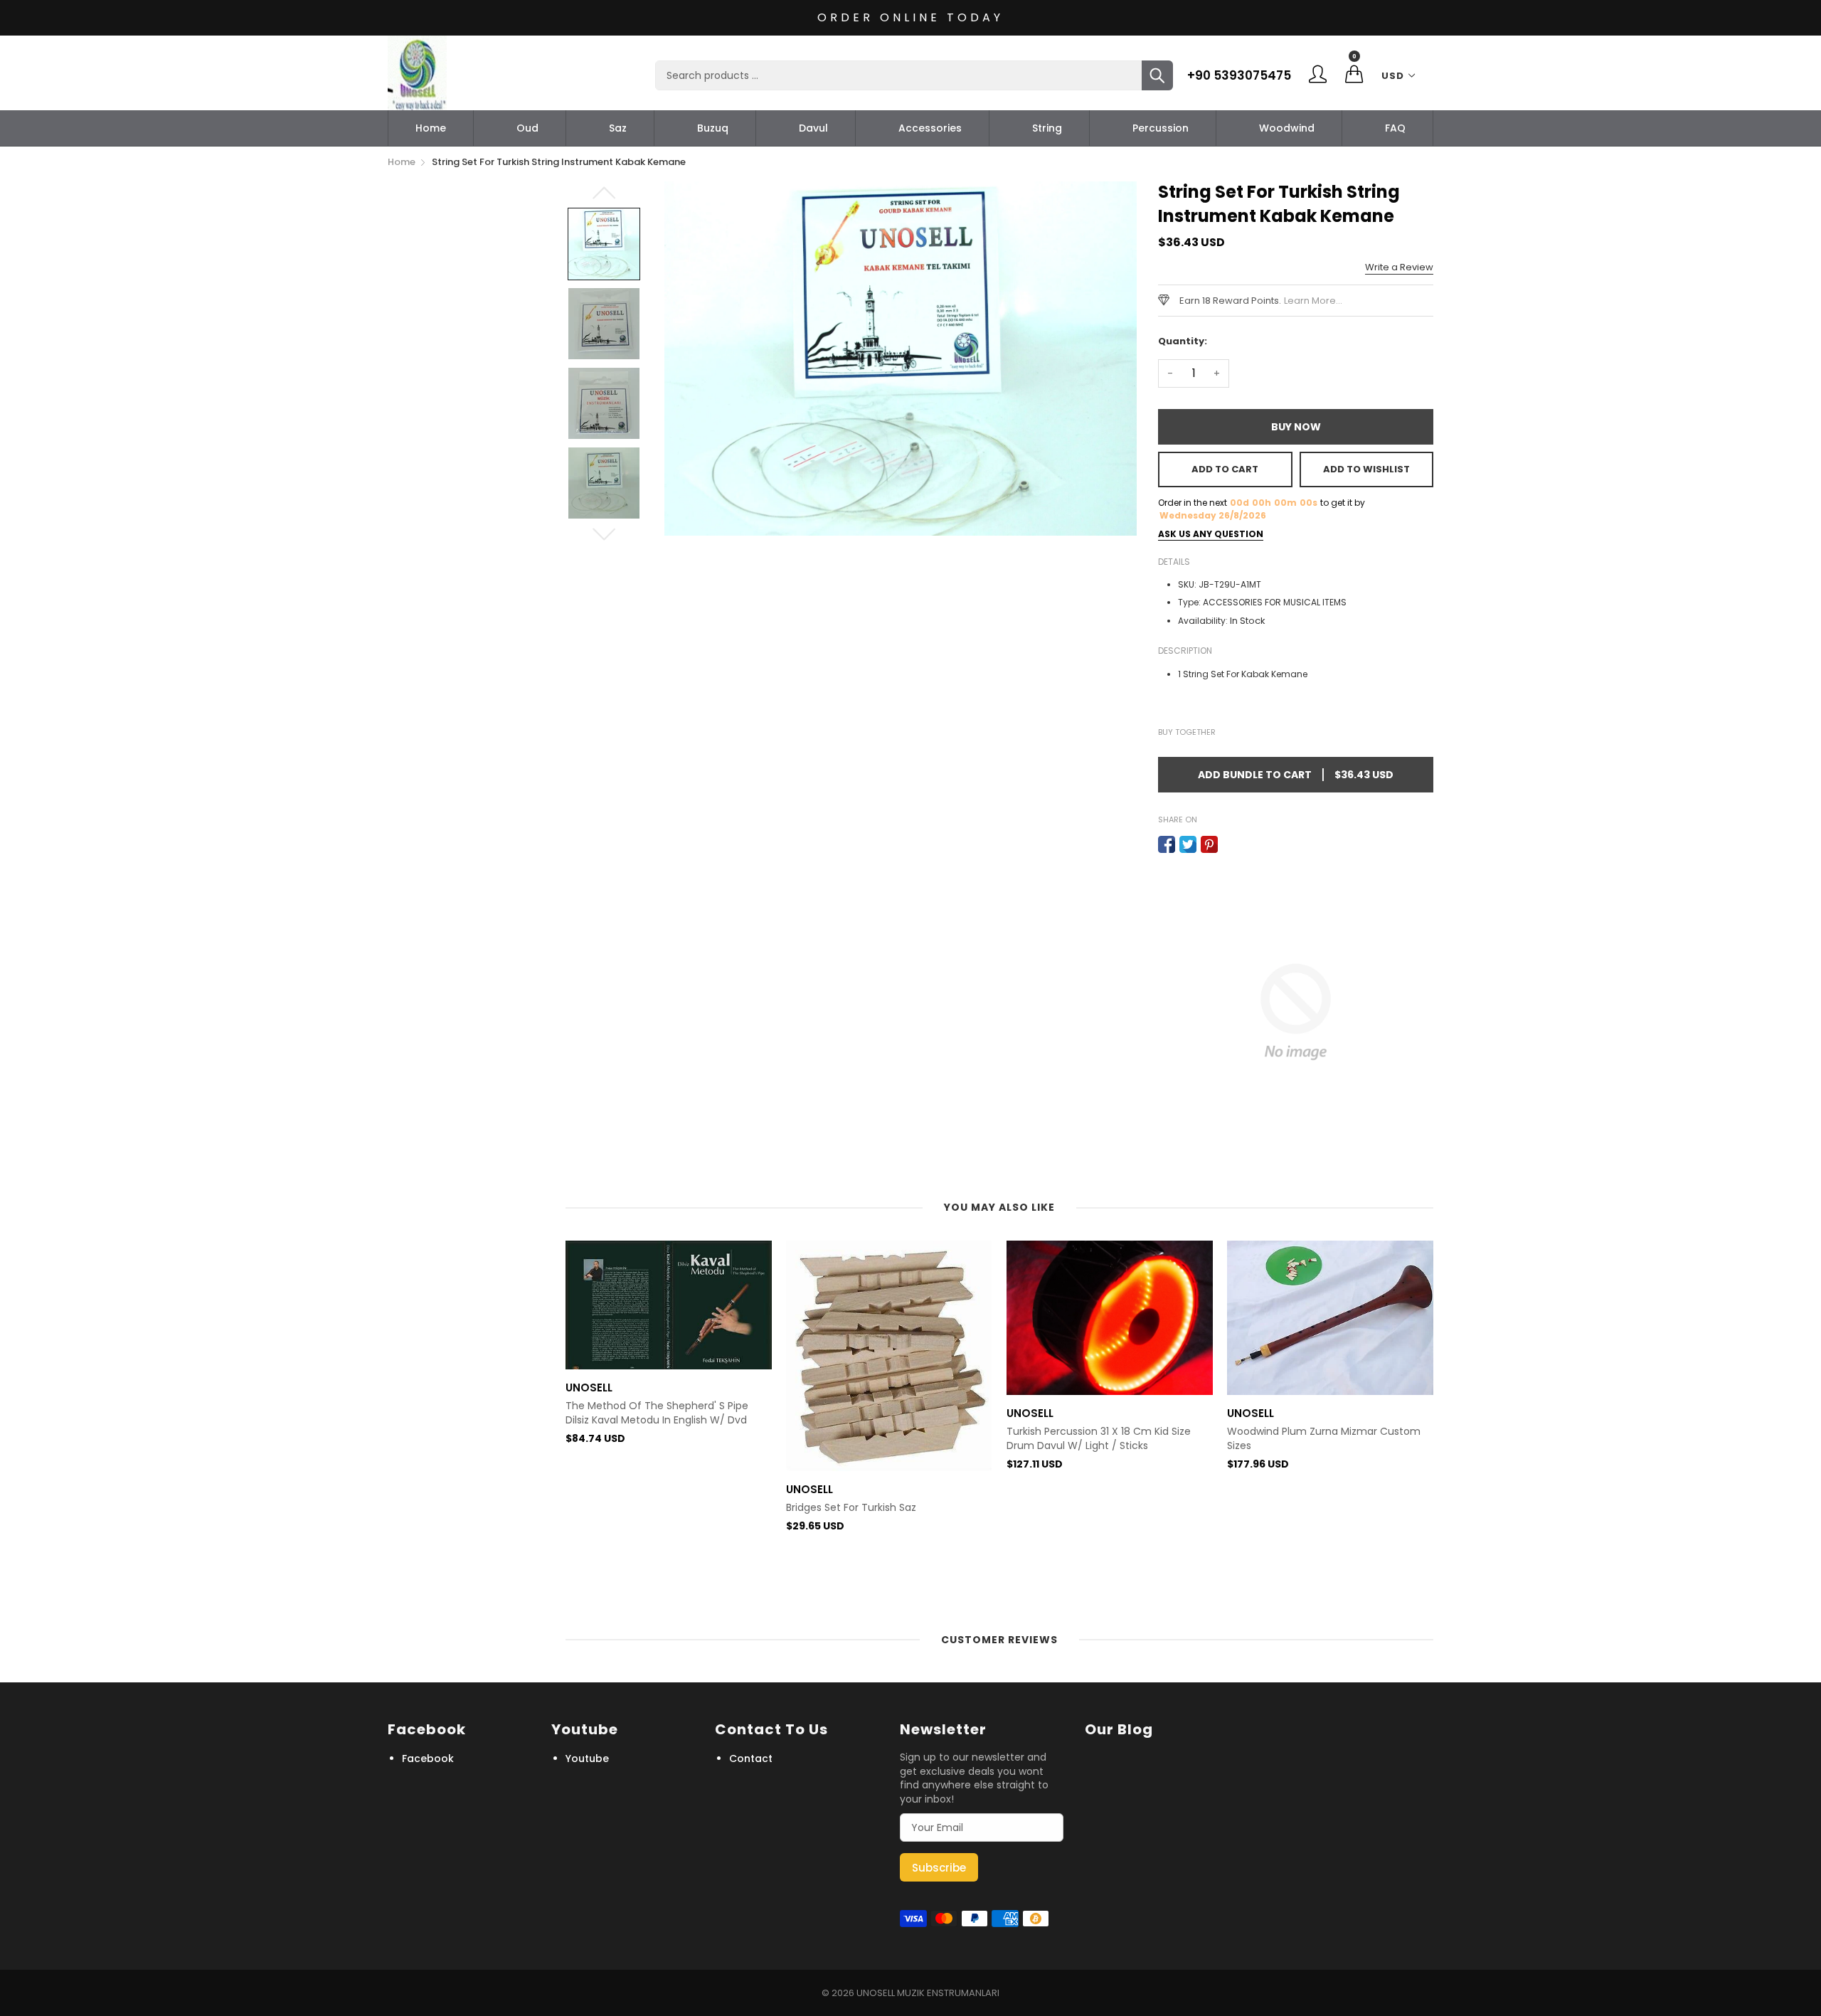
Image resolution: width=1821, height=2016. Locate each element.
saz (618, 128)
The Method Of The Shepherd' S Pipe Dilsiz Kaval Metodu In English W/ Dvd (657, 1413)
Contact (751, 1758)
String (1047, 128)
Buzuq (713, 128)
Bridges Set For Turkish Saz (851, 1508)
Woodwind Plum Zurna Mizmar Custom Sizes (1324, 1439)
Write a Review (1399, 267)
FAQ (1395, 128)
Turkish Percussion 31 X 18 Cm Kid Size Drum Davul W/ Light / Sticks (1099, 1439)
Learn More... (1313, 301)
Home (431, 128)
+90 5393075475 (1239, 75)
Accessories (930, 128)
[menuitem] (431, 128)
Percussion (1161, 128)
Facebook (428, 1758)
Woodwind (1287, 128)
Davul (813, 128)
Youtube (587, 1758)
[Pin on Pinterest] (1209, 844)
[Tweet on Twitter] (1188, 844)
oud (527, 128)
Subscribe (939, 1868)
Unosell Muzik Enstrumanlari (928, 1993)
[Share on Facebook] (1167, 844)
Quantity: (1183, 341)
